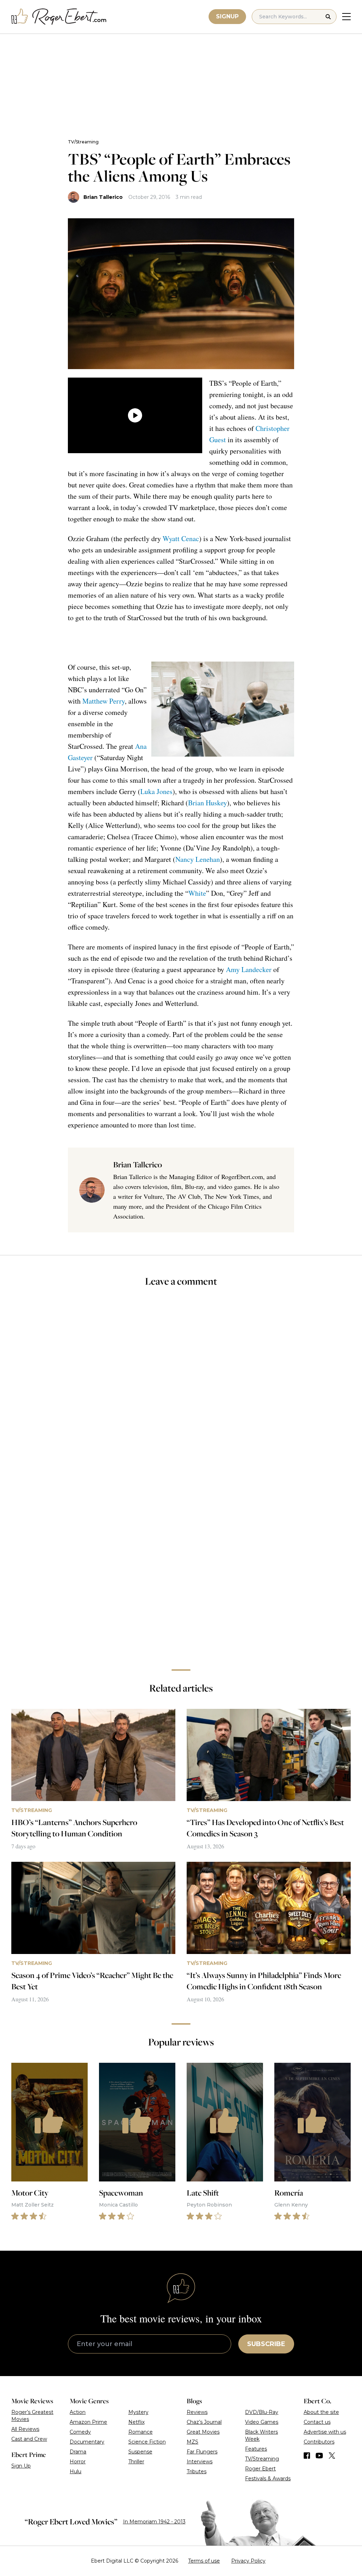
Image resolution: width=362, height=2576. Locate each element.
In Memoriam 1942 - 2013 (154, 2522)
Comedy (80, 2432)
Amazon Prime (88, 2422)
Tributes (197, 2471)
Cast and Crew (29, 2439)
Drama (78, 2452)
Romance (141, 2432)
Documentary (87, 2442)
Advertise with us (325, 2432)
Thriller (136, 2462)
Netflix (136, 2422)
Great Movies (203, 2432)
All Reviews (25, 2429)
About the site (321, 2412)
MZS (192, 2442)
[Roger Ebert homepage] (59, 17)
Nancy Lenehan (198, 859)
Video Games (262, 2422)
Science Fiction (147, 2442)
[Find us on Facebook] (307, 2456)
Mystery (138, 2412)
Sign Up (21, 2466)
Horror (78, 2462)
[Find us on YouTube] (319, 2456)
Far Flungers (202, 2452)
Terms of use (204, 2561)
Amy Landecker (249, 969)
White (197, 893)
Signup (227, 16)
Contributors (319, 2442)
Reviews (197, 2412)
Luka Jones (156, 791)
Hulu (75, 2471)
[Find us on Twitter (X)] (332, 2456)
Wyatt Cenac (181, 538)
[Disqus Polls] (181, 1387)
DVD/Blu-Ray (262, 2412)
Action (78, 2412)
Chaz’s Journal (204, 2422)
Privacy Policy (248, 2561)
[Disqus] (181, 1564)
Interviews (200, 2462)
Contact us (317, 2422)
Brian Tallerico (103, 197)
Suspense (140, 2452)
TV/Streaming (83, 142)
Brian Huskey (208, 803)
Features (256, 2449)
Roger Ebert (260, 2469)
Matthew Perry (104, 701)
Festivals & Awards (268, 2479)
